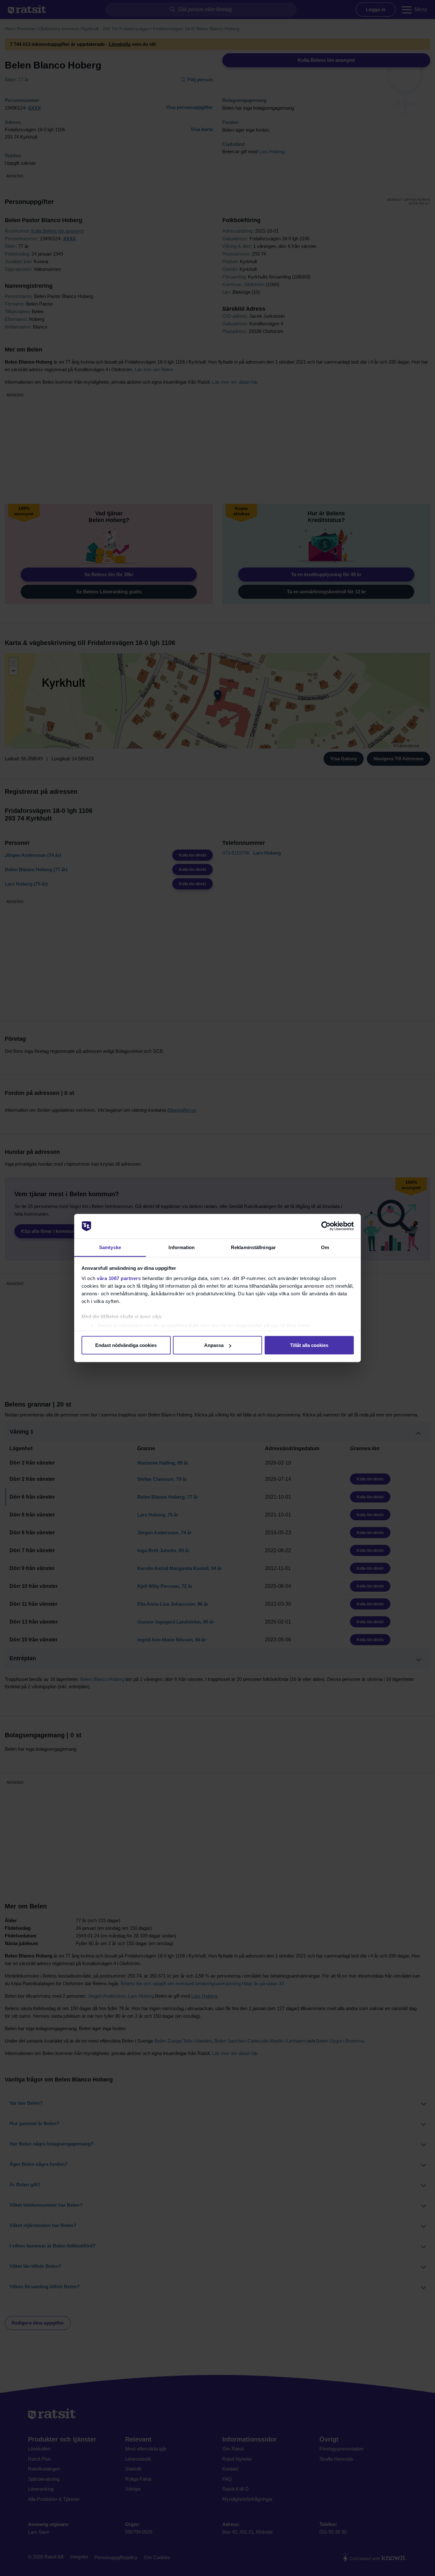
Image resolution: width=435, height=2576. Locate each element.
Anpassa (214, 1345)
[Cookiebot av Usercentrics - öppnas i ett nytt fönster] (326, 1226)
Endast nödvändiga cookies (126, 1345)
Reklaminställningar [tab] (253, 1247)
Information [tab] (182, 1247)
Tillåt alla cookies (309, 1345)
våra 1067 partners (119, 1278)
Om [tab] (325, 1247)
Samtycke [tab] (110, 1247)
